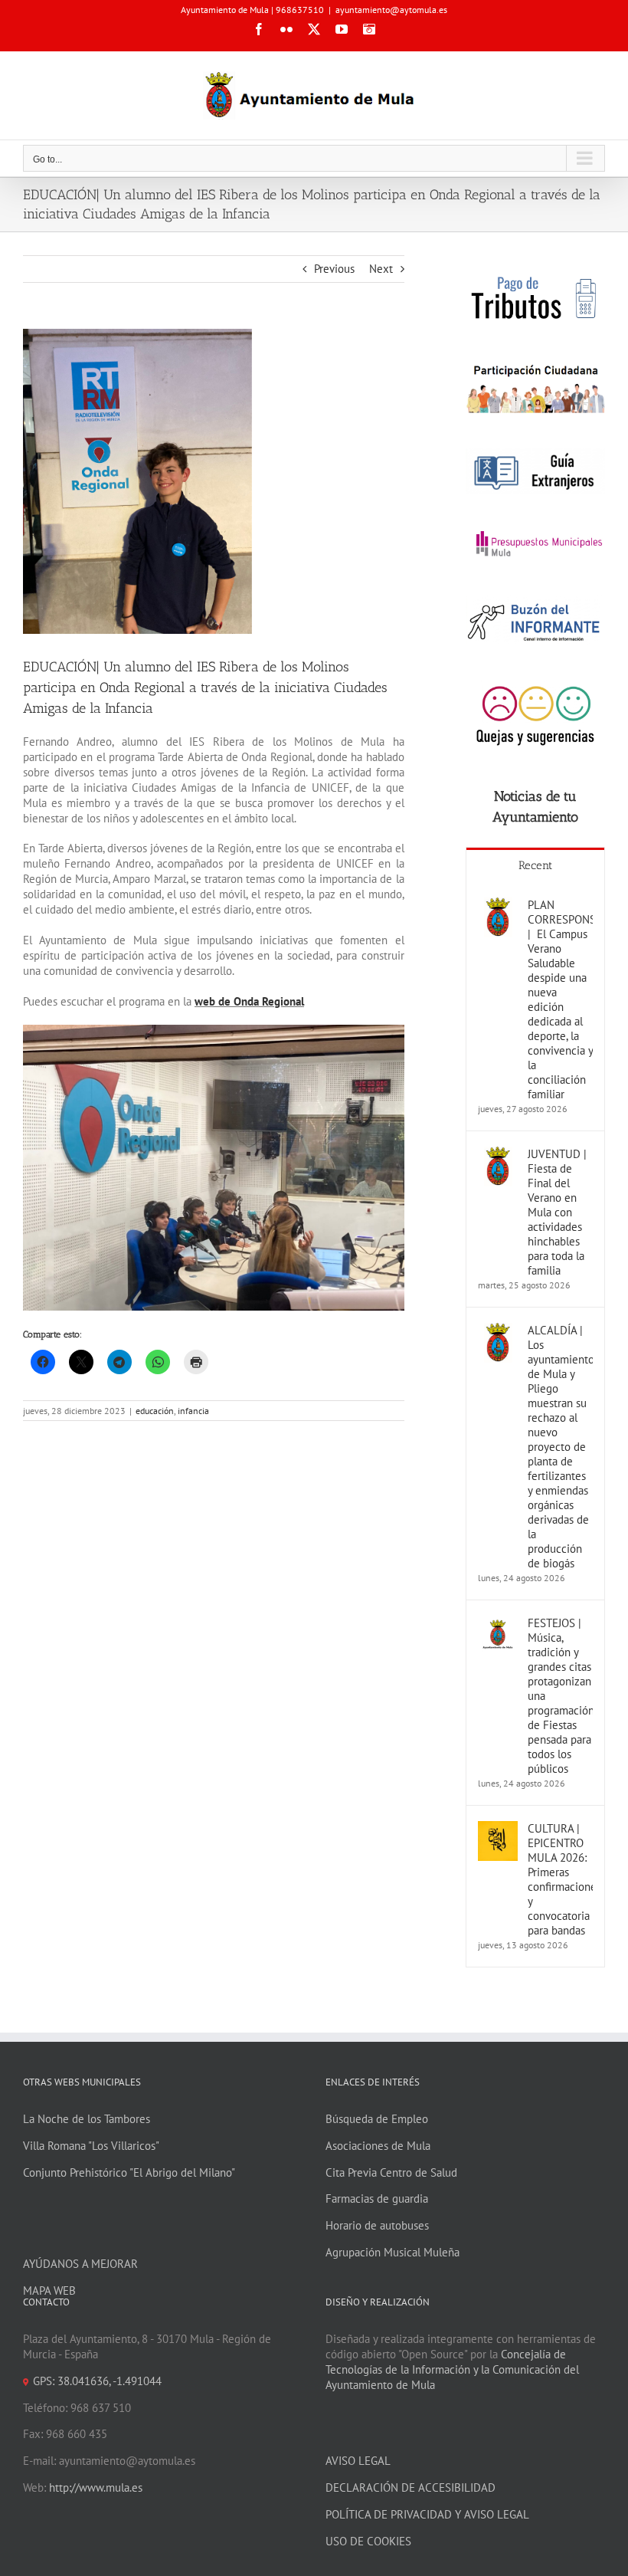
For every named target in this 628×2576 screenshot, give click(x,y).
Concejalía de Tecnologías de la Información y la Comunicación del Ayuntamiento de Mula (452, 2369)
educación (155, 1411)
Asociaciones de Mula (378, 2146)
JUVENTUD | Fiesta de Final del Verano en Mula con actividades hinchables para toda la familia (557, 1212)
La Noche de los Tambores (87, 2119)
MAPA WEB (49, 2291)
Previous (334, 269)
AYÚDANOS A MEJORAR (80, 2264)
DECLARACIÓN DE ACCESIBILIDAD (410, 2487)
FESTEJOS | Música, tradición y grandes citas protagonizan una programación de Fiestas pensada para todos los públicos (560, 1696)
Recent (535, 865)
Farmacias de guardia (377, 2199)
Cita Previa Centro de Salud (391, 2172)
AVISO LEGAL (358, 2461)
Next (381, 269)
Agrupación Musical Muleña (392, 2252)
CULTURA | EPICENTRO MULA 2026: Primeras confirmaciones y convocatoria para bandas (560, 1879)
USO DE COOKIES (368, 2541)
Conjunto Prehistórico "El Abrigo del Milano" (129, 2172)
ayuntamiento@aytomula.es (391, 10)
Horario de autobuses (377, 2225)
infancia (193, 1411)
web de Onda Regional (249, 1001)
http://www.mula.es (96, 2487)
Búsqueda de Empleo (377, 2119)
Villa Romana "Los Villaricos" (91, 2146)
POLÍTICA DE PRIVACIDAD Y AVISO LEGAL (427, 2514)
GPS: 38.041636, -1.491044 (97, 2381)
